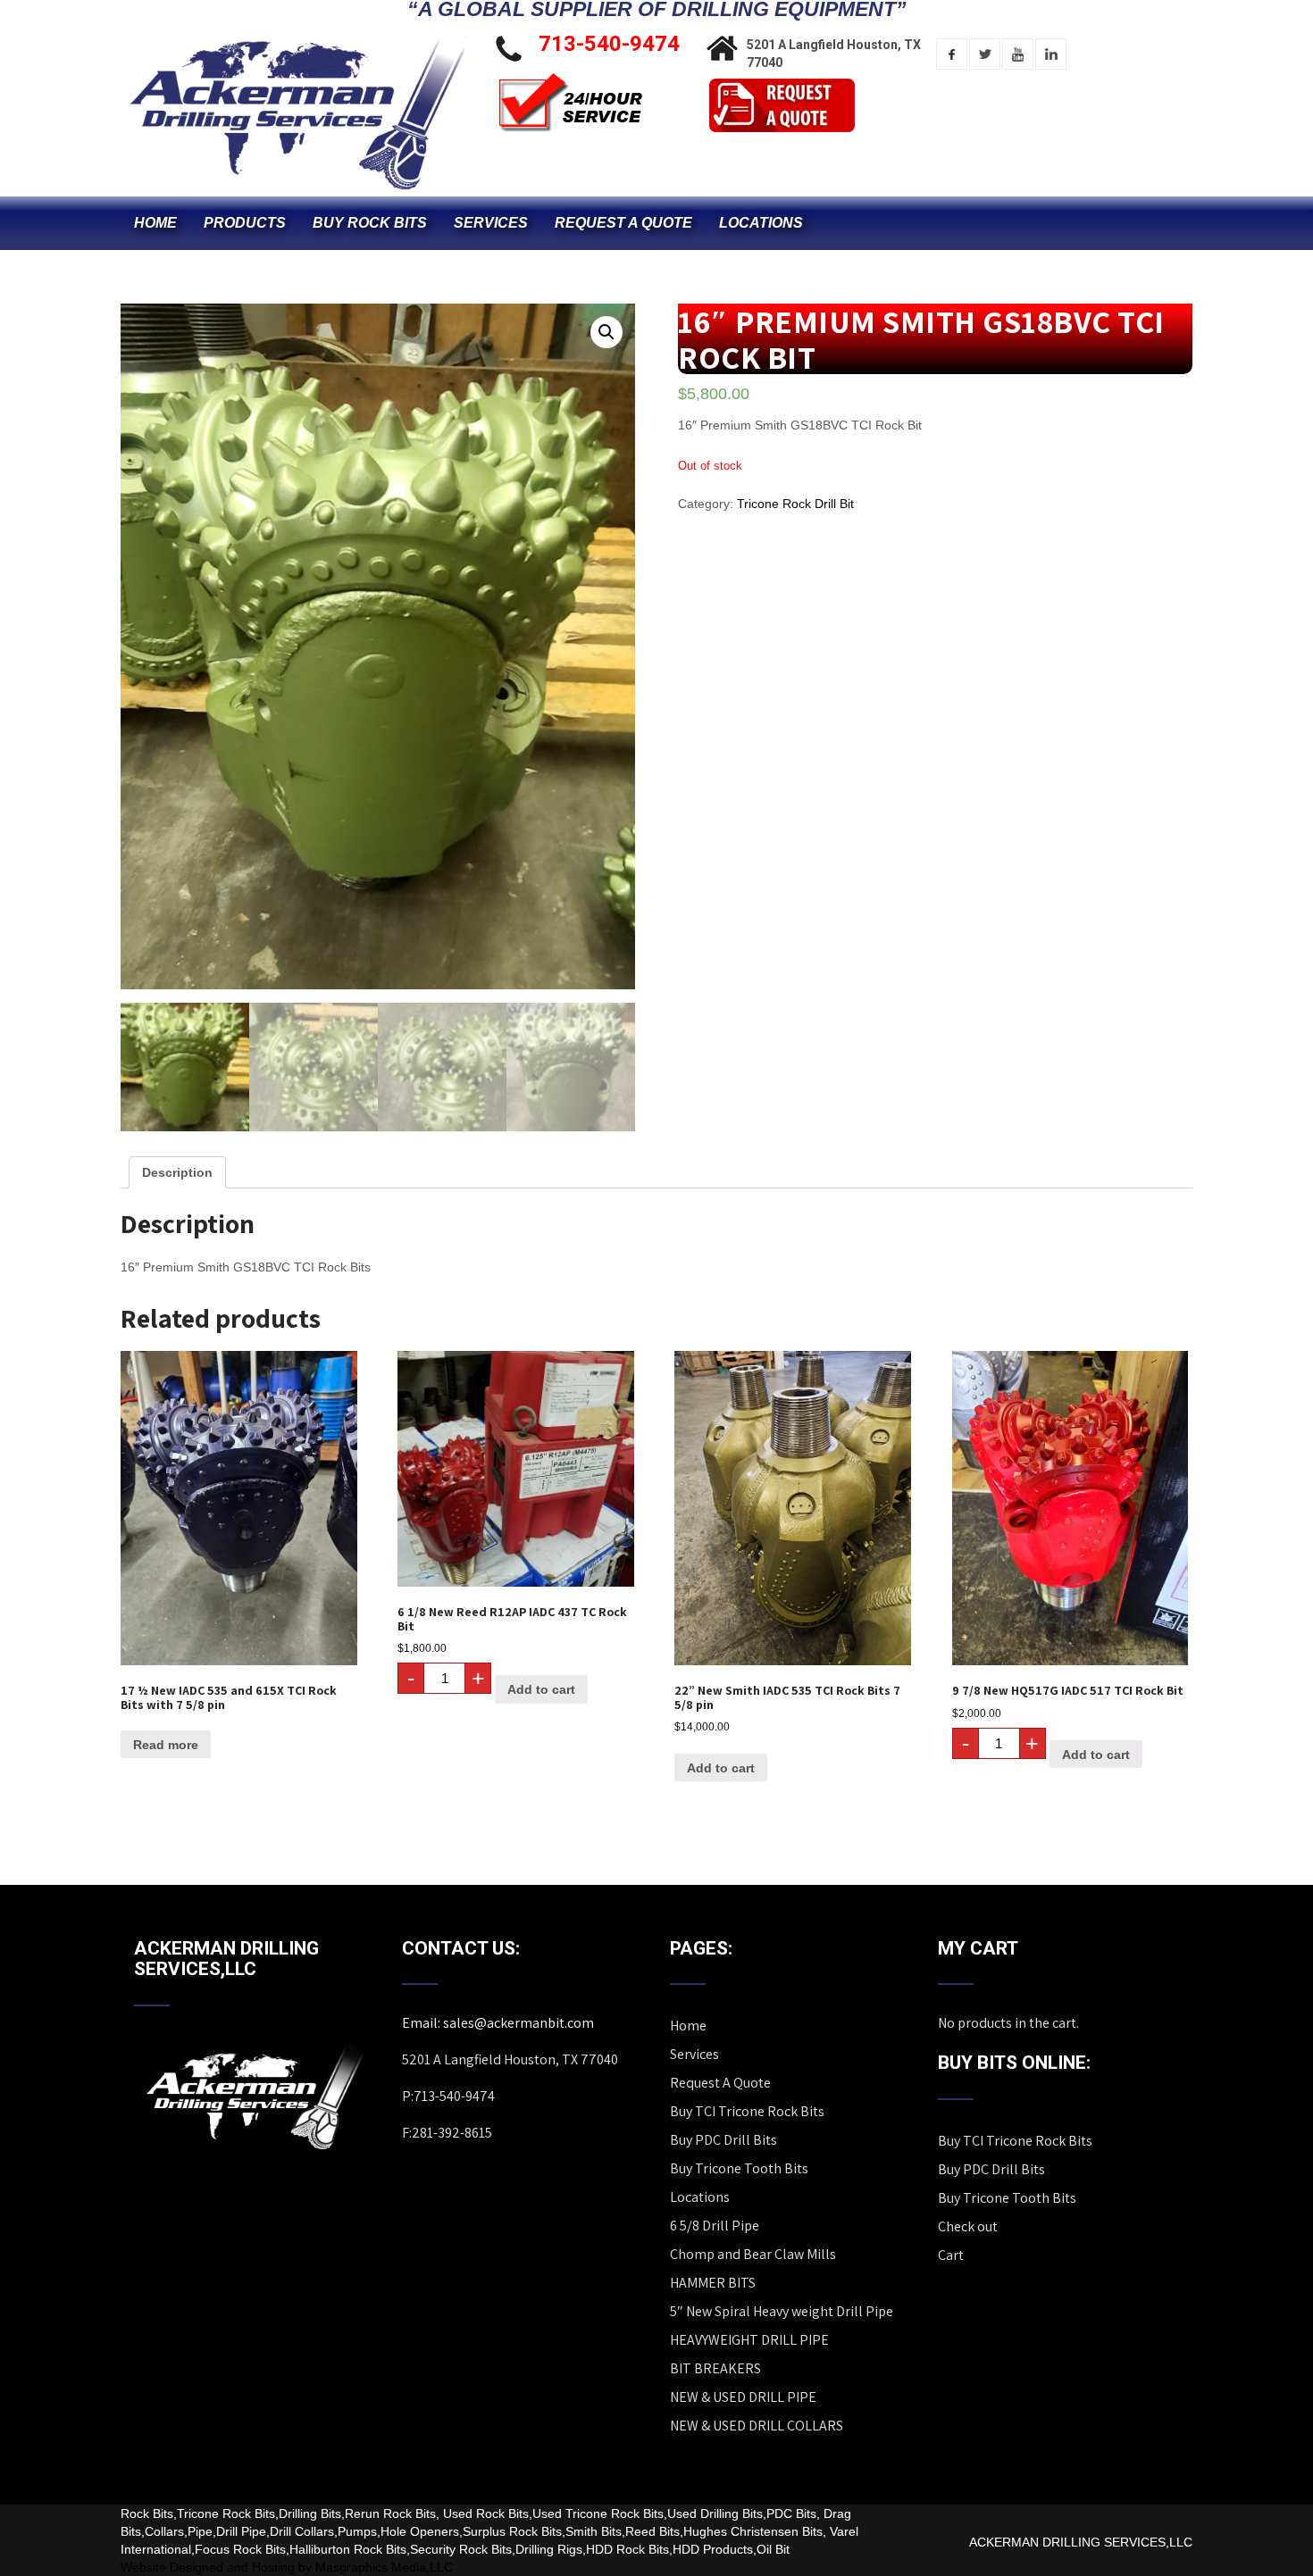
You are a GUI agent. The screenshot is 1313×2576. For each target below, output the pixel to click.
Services (491, 223)
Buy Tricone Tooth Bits (739, 2168)
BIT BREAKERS (715, 2368)
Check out (968, 2226)
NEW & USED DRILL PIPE (743, 2397)
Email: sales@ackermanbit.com (498, 2023)
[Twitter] (985, 54)
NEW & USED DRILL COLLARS (757, 2426)
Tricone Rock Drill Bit (795, 504)
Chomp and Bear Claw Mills (753, 2254)
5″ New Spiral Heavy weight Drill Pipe (782, 2311)
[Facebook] (952, 54)
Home (155, 223)
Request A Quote (623, 223)
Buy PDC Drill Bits (723, 2140)
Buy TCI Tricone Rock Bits (747, 2111)
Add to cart (541, 1689)
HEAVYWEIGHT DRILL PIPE (749, 2340)
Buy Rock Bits (370, 223)
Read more (166, 1745)
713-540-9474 (609, 44)
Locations (761, 223)
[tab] (177, 1172)
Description (177, 1172)
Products (245, 223)
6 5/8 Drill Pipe (715, 2226)
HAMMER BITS (713, 2283)
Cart (951, 2255)
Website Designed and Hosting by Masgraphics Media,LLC (287, 2567)
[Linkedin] (1051, 54)
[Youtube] (1018, 54)
